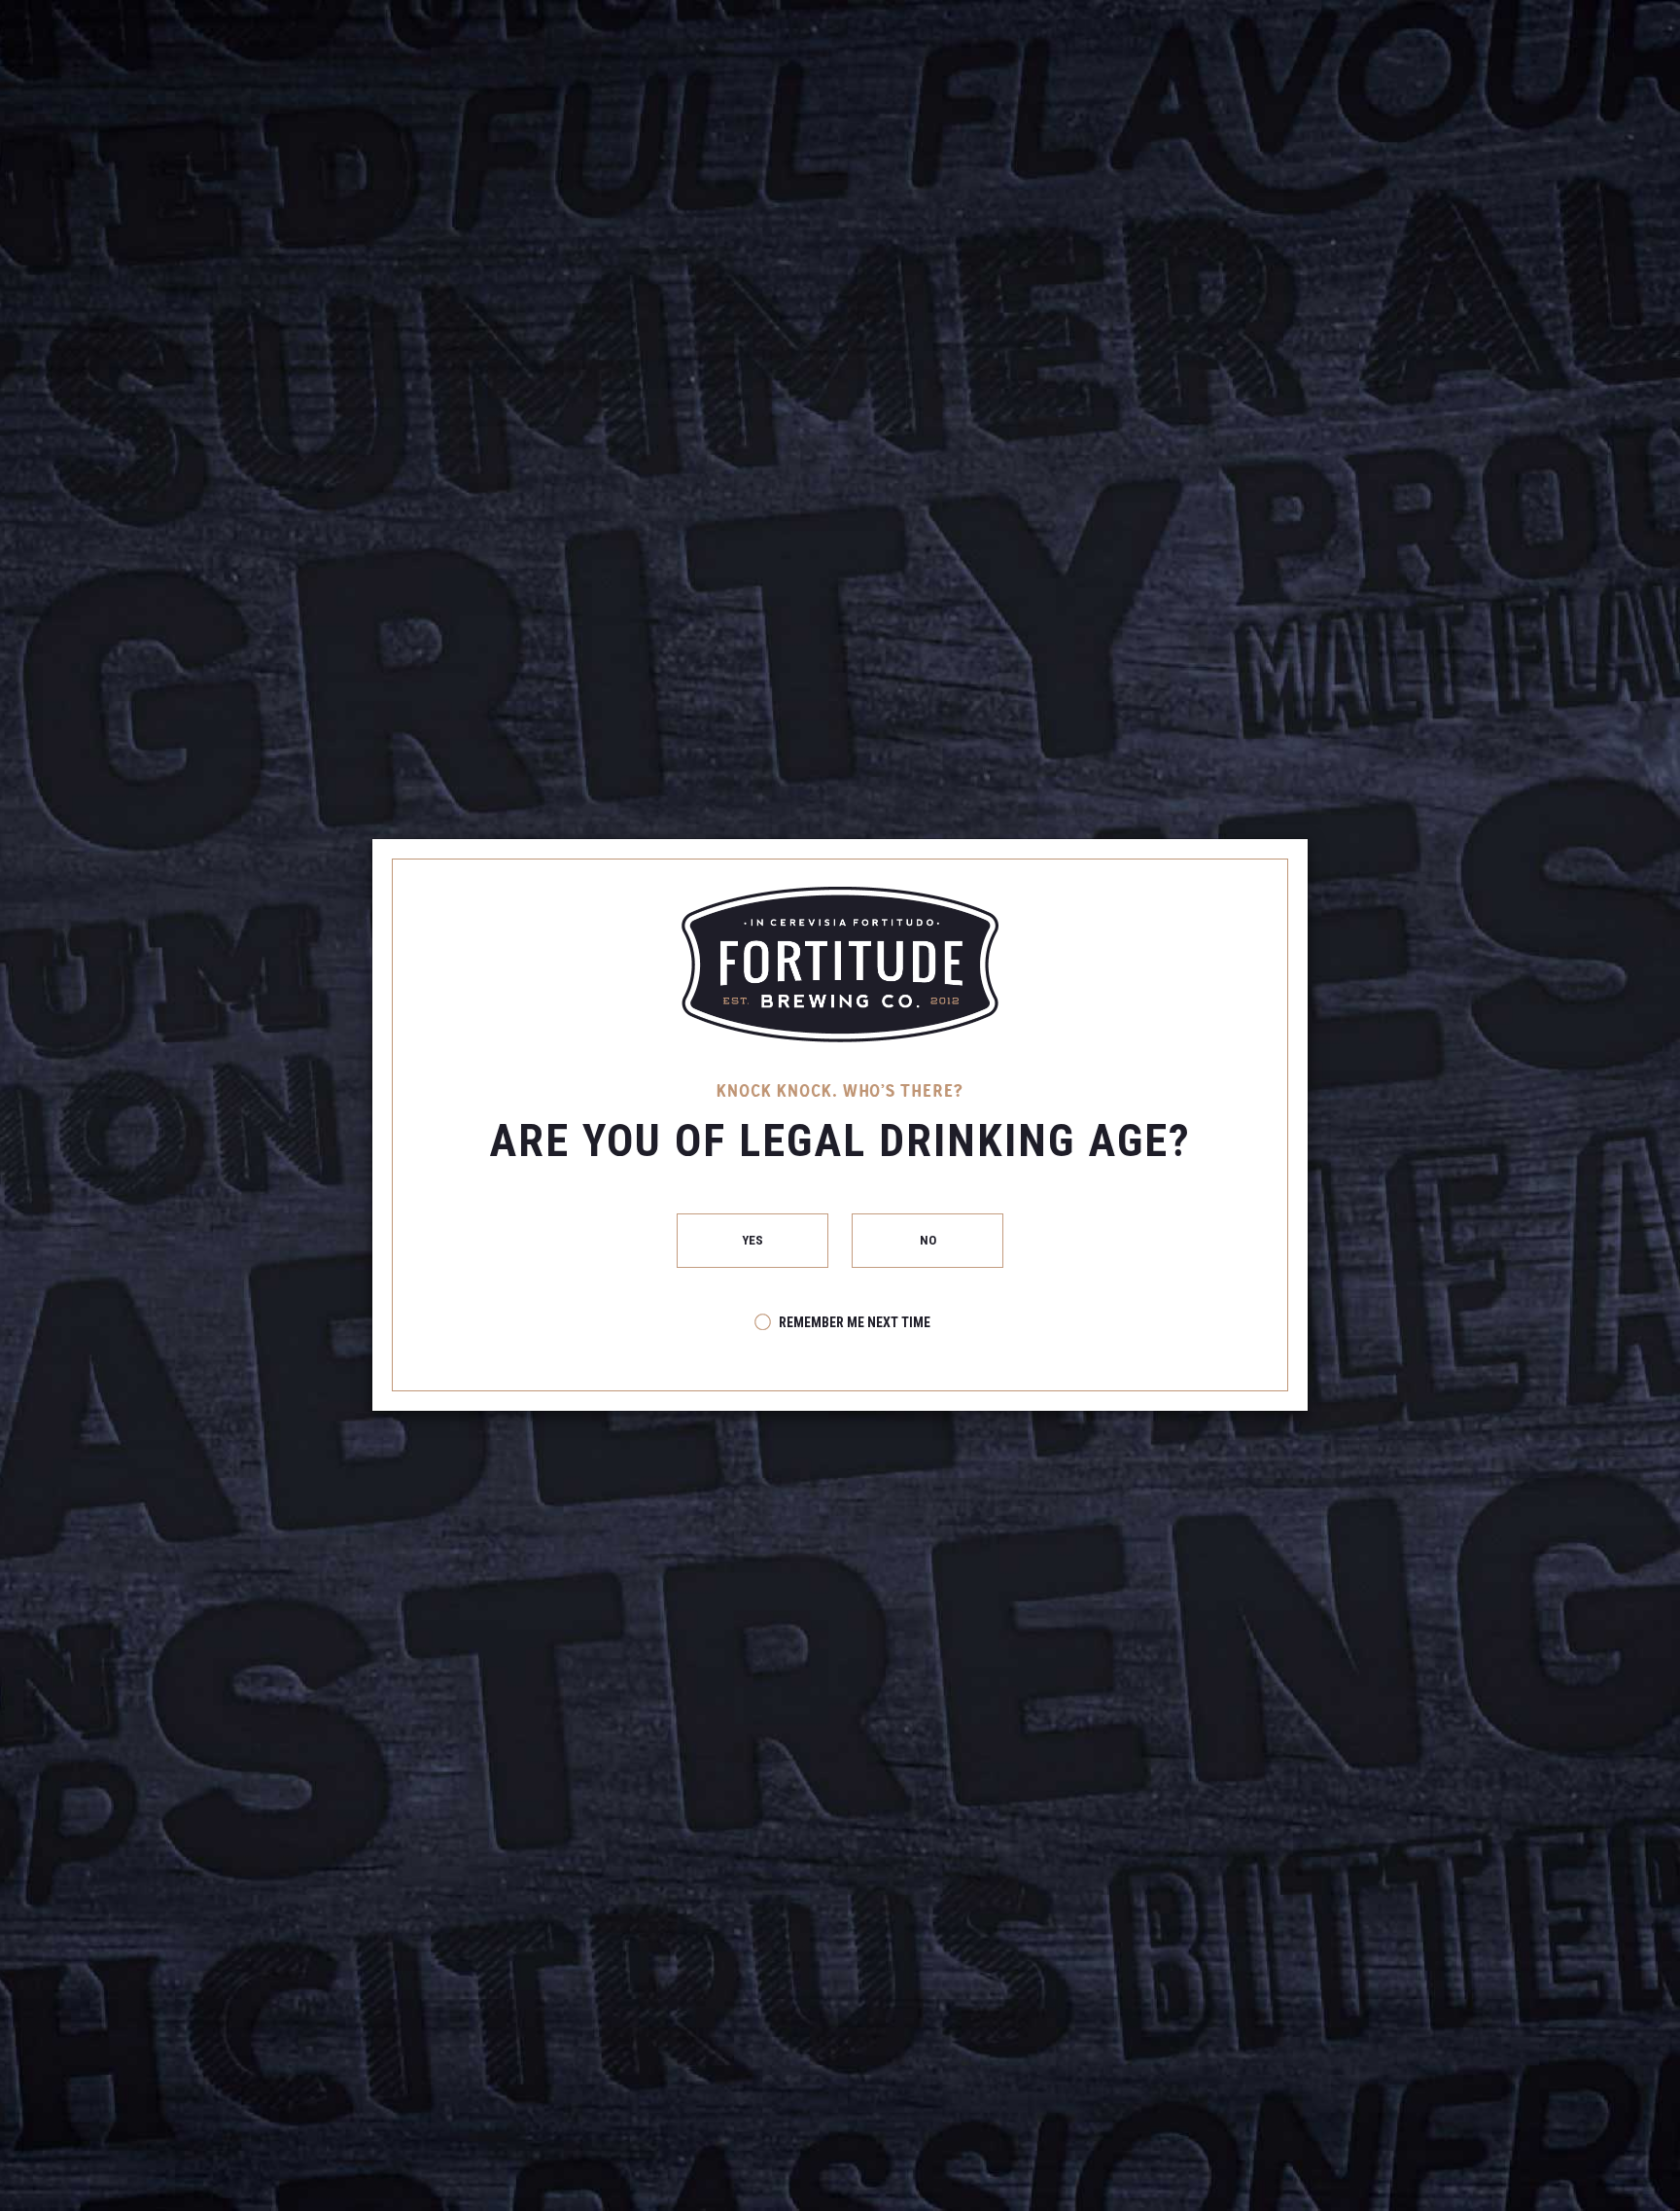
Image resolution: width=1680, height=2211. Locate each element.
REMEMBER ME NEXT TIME (855, 1322)
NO (927, 1240)
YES (753, 1240)
